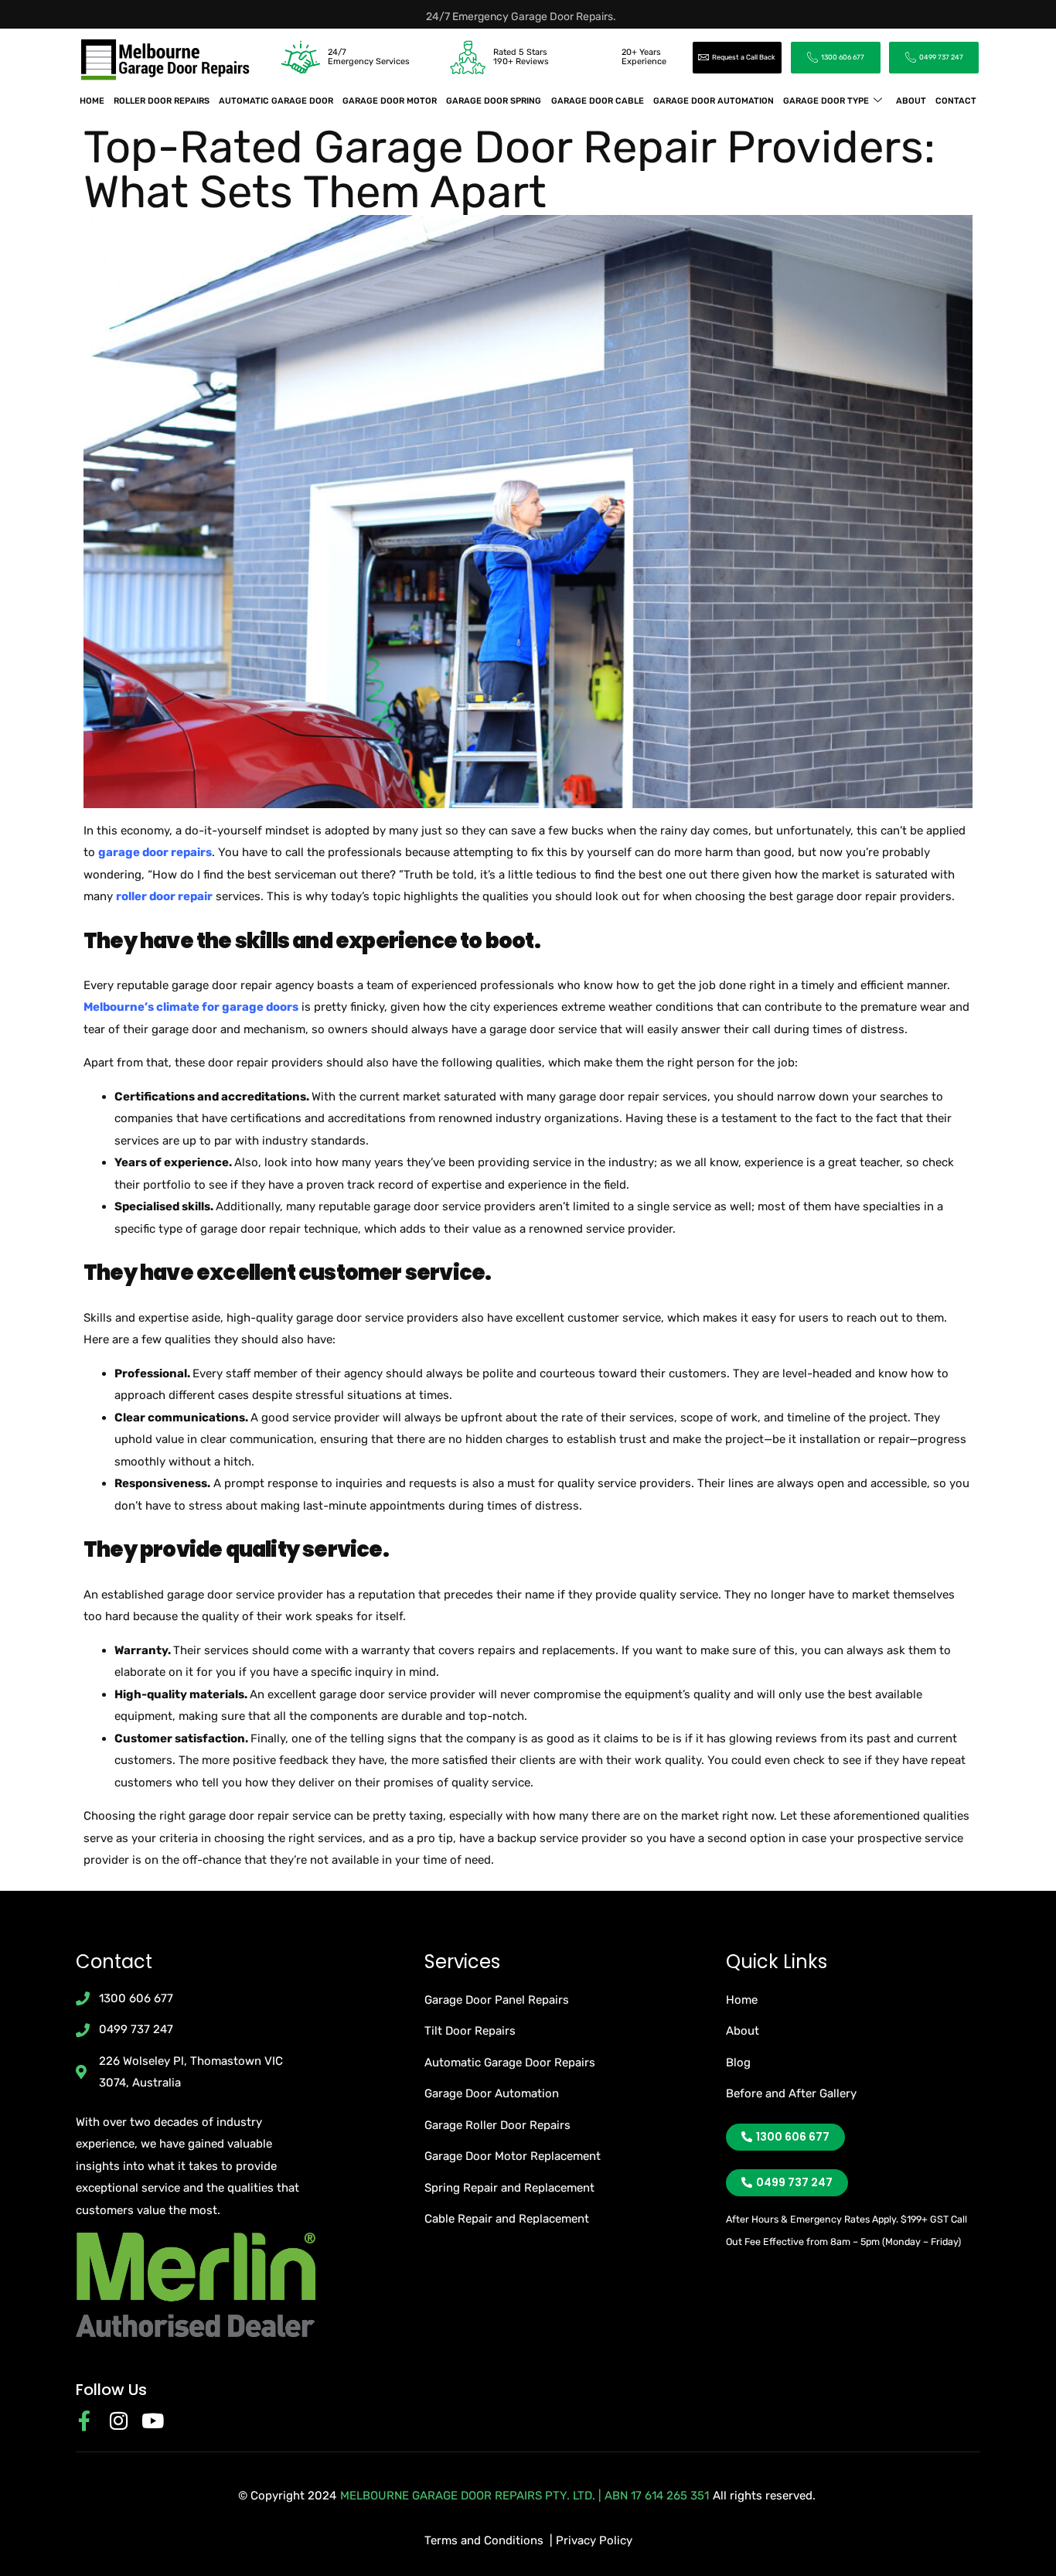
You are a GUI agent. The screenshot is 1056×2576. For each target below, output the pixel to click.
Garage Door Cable (598, 101)
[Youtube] (152, 2421)
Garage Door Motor (390, 101)
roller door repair (164, 896)
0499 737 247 (941, 57)
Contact (956, 101)
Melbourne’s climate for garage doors (191, 1007)
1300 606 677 (843, 57)
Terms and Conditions (484, 2540)
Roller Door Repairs (162, 101)
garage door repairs (155, 852)
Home (92, 101)
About (911, 101)
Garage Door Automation (714, 101)
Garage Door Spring (494, 101)
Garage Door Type (826, 101)
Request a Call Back (744, 57)
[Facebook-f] (84, 2421)
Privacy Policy (594, 2540)
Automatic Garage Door (276, 101)
